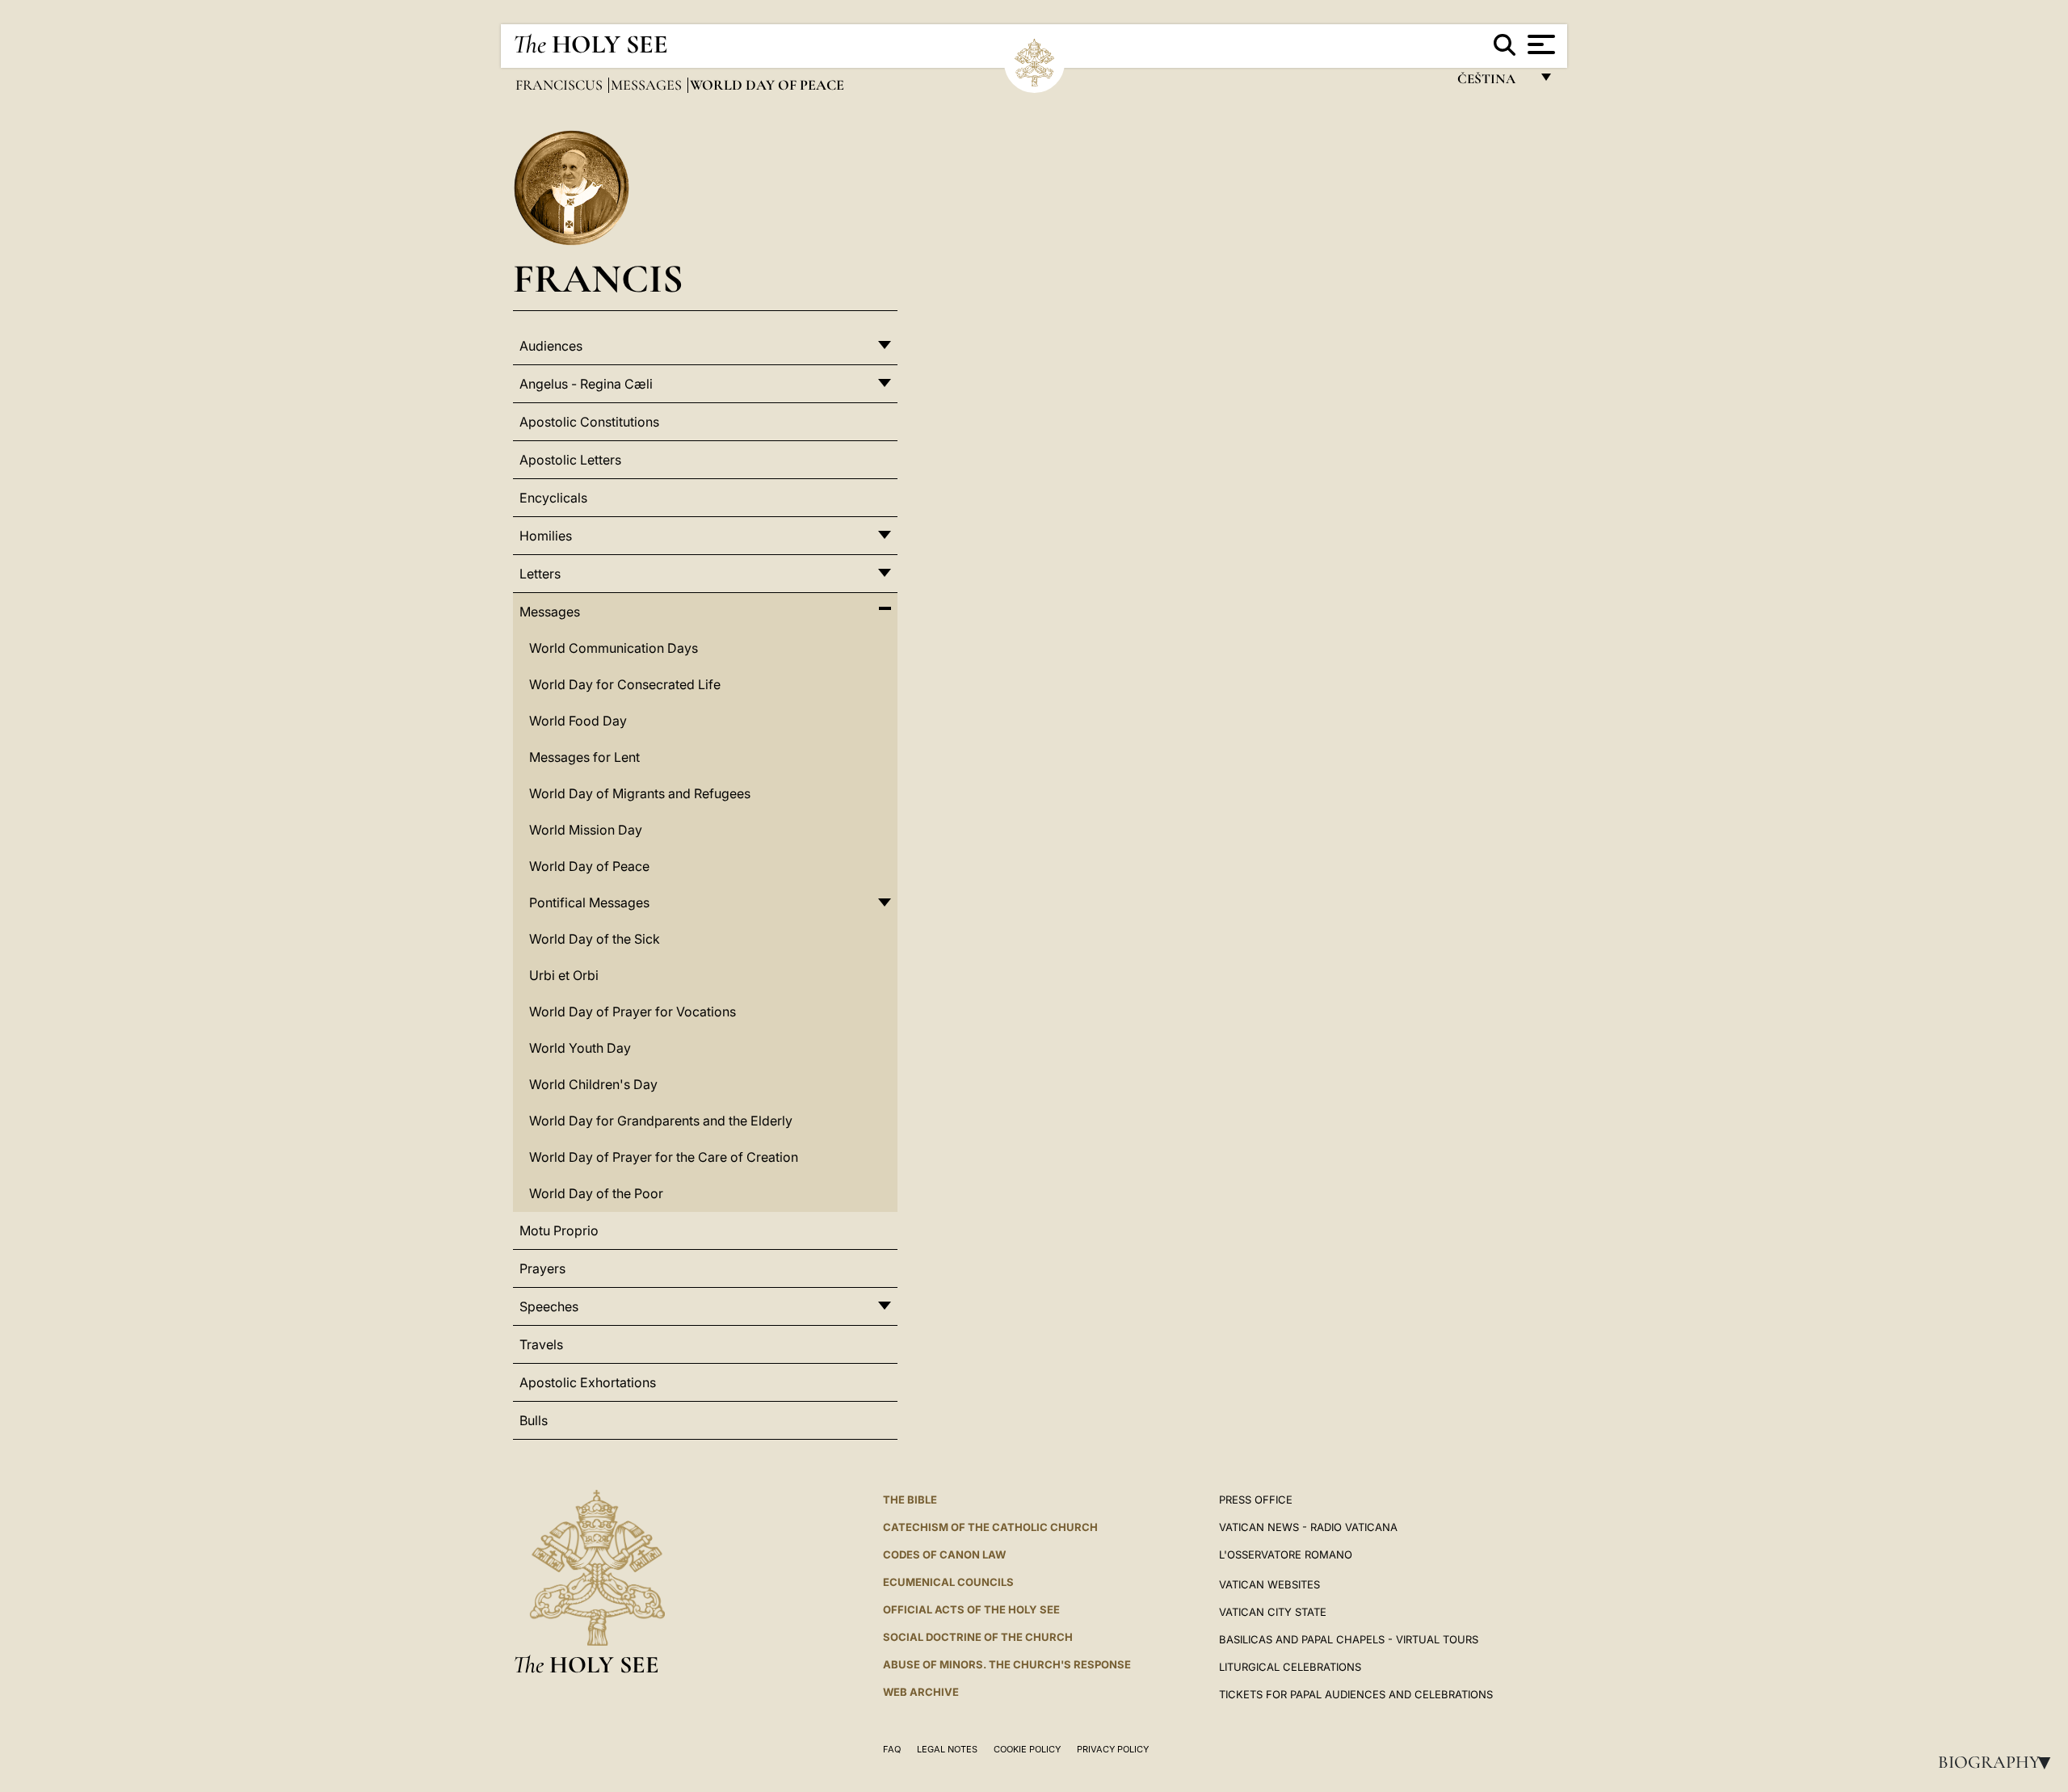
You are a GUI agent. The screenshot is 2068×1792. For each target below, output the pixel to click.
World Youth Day (580, 1048)
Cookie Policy (1027, 1749)
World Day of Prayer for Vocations (633, 1012)
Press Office (1256, 1500)
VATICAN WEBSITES (1269, 1584)
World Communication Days (614, 648)
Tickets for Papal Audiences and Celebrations (1356, 1694)
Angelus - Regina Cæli (586, 384)
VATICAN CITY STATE (1273, 1612)
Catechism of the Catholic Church (990, 1527)
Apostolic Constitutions (589, 422)
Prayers (542, 1268)
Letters (540, 574)
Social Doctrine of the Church (978, 1637)
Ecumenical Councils (948, 1582)
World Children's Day (593, 1084)
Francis (598, 278)
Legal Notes (947, 1749)
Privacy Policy (1113, 1749)
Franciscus (561, 85)
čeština (1493, 83)
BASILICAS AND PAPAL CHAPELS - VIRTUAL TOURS (1349, 1639)
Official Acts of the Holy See (971, 1609)
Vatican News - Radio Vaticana (1308, 1527)
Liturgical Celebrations (1290, 1667)
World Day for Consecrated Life (625, 684)
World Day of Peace (589, 866)
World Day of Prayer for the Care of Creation (664, 1157)
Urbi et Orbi (564, 975)
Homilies (546, 536)
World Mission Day (586, 830)
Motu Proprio (559, 1230)
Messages (648, 85)
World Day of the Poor (596, 1193)
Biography (1999, 1762)
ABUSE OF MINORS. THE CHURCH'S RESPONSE (1007, 1664)
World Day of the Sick (595, 939)
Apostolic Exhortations (588, 1382)
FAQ (892, 1749)
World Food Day (578, 721)
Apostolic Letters (570, 460)
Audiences (551, 346)
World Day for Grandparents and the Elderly (661, 1121)
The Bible (910, 1500)
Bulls (534, 1420)
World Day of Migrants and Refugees (640, 793)
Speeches (549, 1306)
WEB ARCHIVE (921, 1692)
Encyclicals (553, 498)
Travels (541, 1344)
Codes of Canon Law (944, 1554)
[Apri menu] (1539, 44)
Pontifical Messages (589, 902)
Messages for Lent (584, 757)
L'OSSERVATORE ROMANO (1286, 1554)
